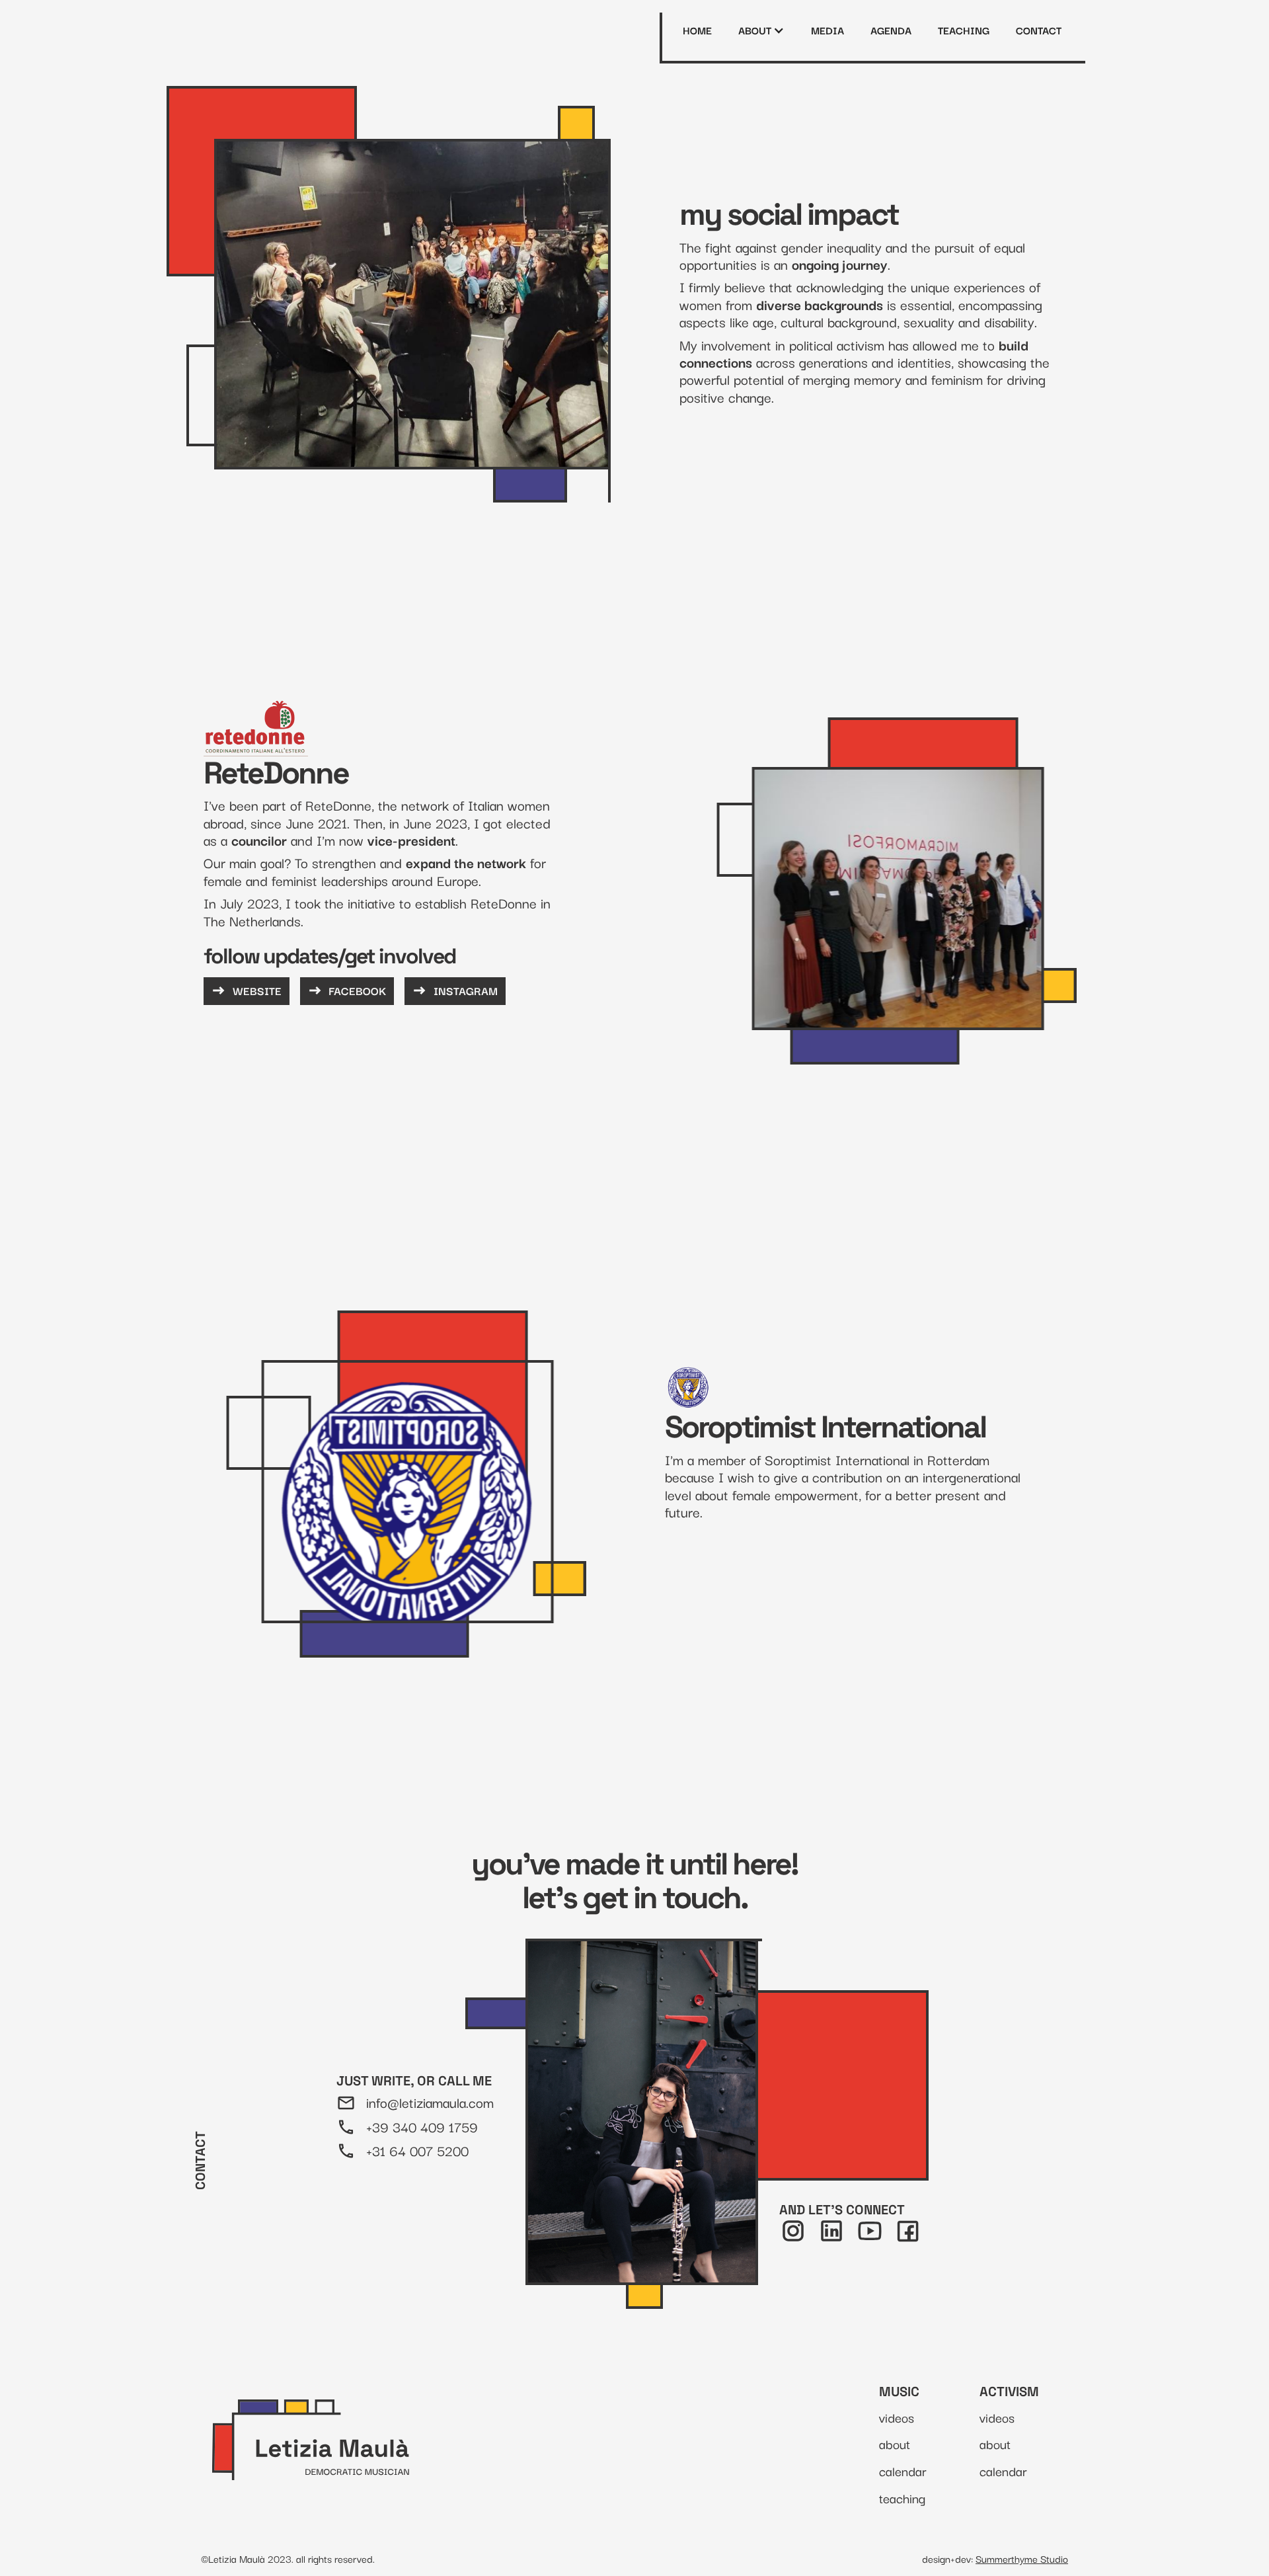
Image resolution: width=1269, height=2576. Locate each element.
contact (1039, 30)
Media (828, 30)
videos (897, 2418)
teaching (964, 30)
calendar (903, 2471)
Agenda (892, 30)
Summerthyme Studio (1022, 2558)
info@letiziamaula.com (430, 2102)
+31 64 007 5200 (417, 2151)
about (895, 2444)
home (698, 30)
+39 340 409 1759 (422, 2126)
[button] (762, 30)
